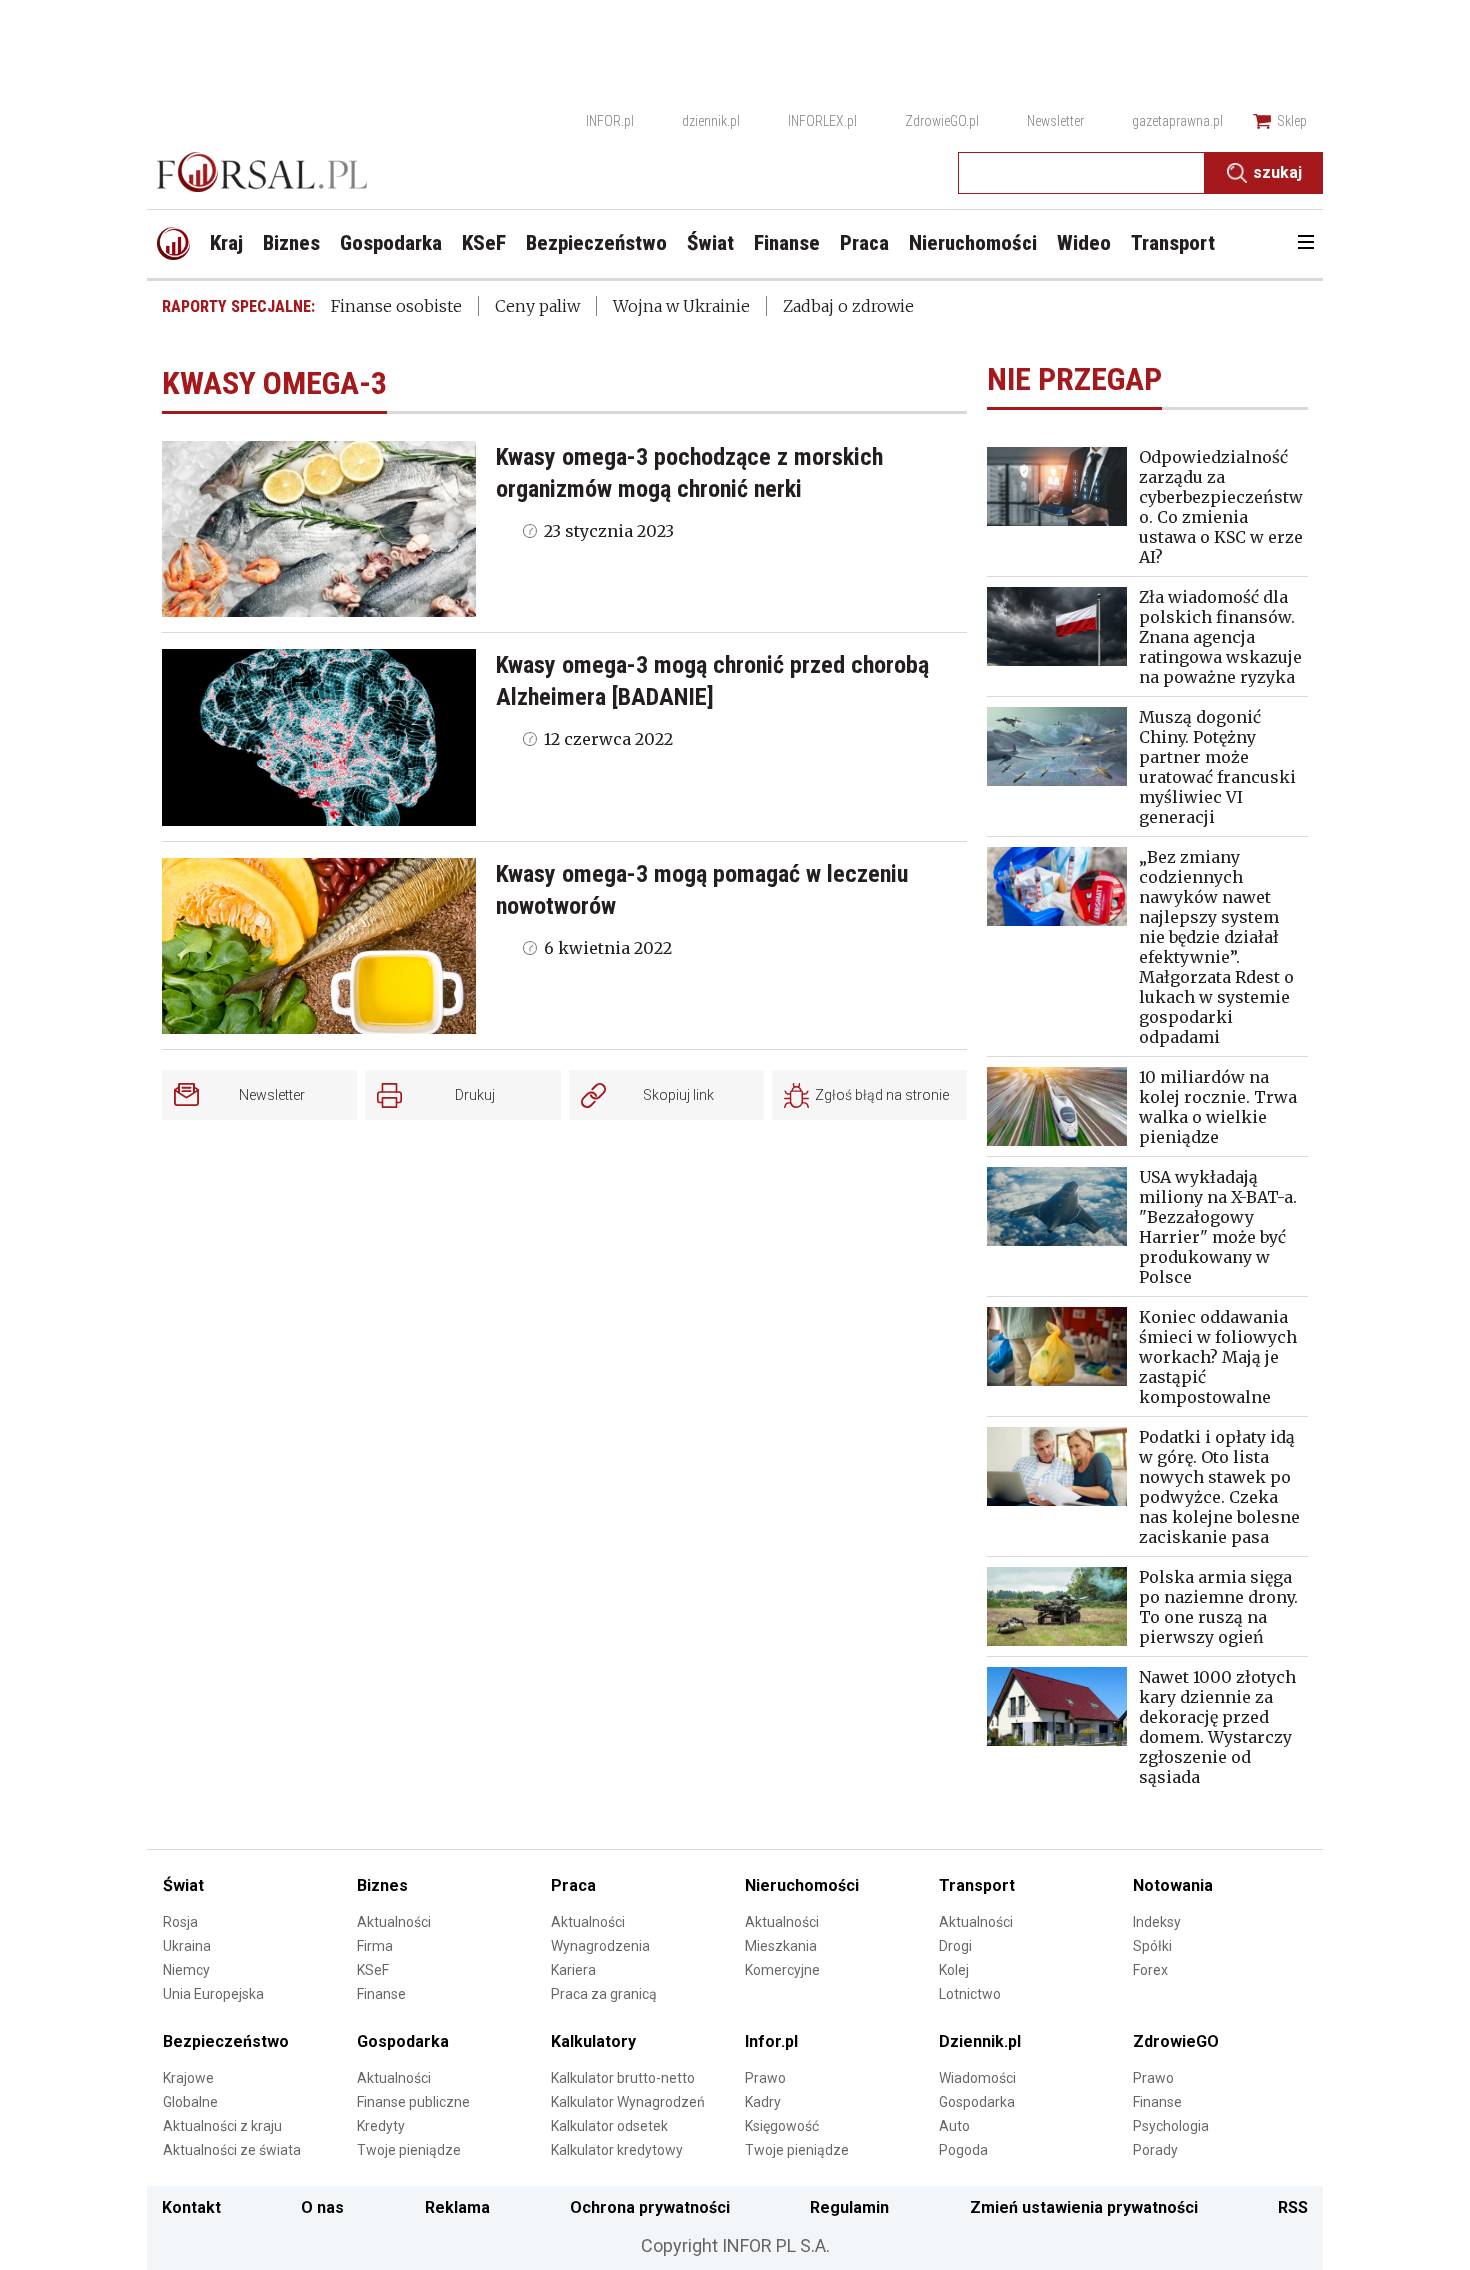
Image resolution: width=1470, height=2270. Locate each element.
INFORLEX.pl (822, 121)
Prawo (765, 2078)
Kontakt (191, 2207)
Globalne (190, 2102)
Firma (375, 1946)
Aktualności (394, 1922)
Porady (1155, 2150)
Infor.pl (771, 2041)
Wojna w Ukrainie (681, 306)
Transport (977, 1885)
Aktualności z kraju (222, 2126)
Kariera (573, 1970)
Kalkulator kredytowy (617, 2150)
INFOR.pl (610, 121)
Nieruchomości (802, 1885)
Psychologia (1171, 2126)
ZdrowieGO (1176, 2041)
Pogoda (963, 2150)
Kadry (763, 2102)
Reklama (457, 2207)
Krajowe (188, 2078)
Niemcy (186, 1970)
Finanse (381, 1994)
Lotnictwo (970, 1994)
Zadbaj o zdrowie (848, 306)
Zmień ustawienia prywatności (1084, 2207)
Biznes (382, 1885)
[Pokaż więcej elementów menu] (1305, 244)
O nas (322, 2207)
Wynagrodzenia (600, 1946)
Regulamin (849, 2207)
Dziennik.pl (980, 2041)
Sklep (1292, 121)
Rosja (180, 1922)
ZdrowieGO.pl (942, 121)
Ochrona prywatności (650, 2207)
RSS (1293, 2207)
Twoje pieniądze (409, 2150)
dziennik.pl (711, 121)
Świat (183, 1885)
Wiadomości (977, 2078)
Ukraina (187, 1946)
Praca (573, 1885)
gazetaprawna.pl (1177, 121)
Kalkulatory (593, 2041)
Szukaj (1277, 172)
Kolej (954, 1970)
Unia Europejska (213, 1994)
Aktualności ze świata (232, 2150)
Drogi (955, 1946)
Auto (954, 2126)
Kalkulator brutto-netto (623, 2078)
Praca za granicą (604, 1994)
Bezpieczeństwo (226, 2041)
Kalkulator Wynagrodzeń (628, 2102)
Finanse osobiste (396, 306)
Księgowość (782, 2126)
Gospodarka (403, 2041)
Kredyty (381, 2126)
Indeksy (1157, 1922)
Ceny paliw (537, 306)
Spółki (1152, 1946)
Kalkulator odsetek (609, 2126)
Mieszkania (781, 1946)
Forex (1150, 1970)
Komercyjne (782, 1970)
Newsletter (1055, 121)
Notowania (1173, 1885)
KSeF (373, 1970)
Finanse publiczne (413, 2102)
